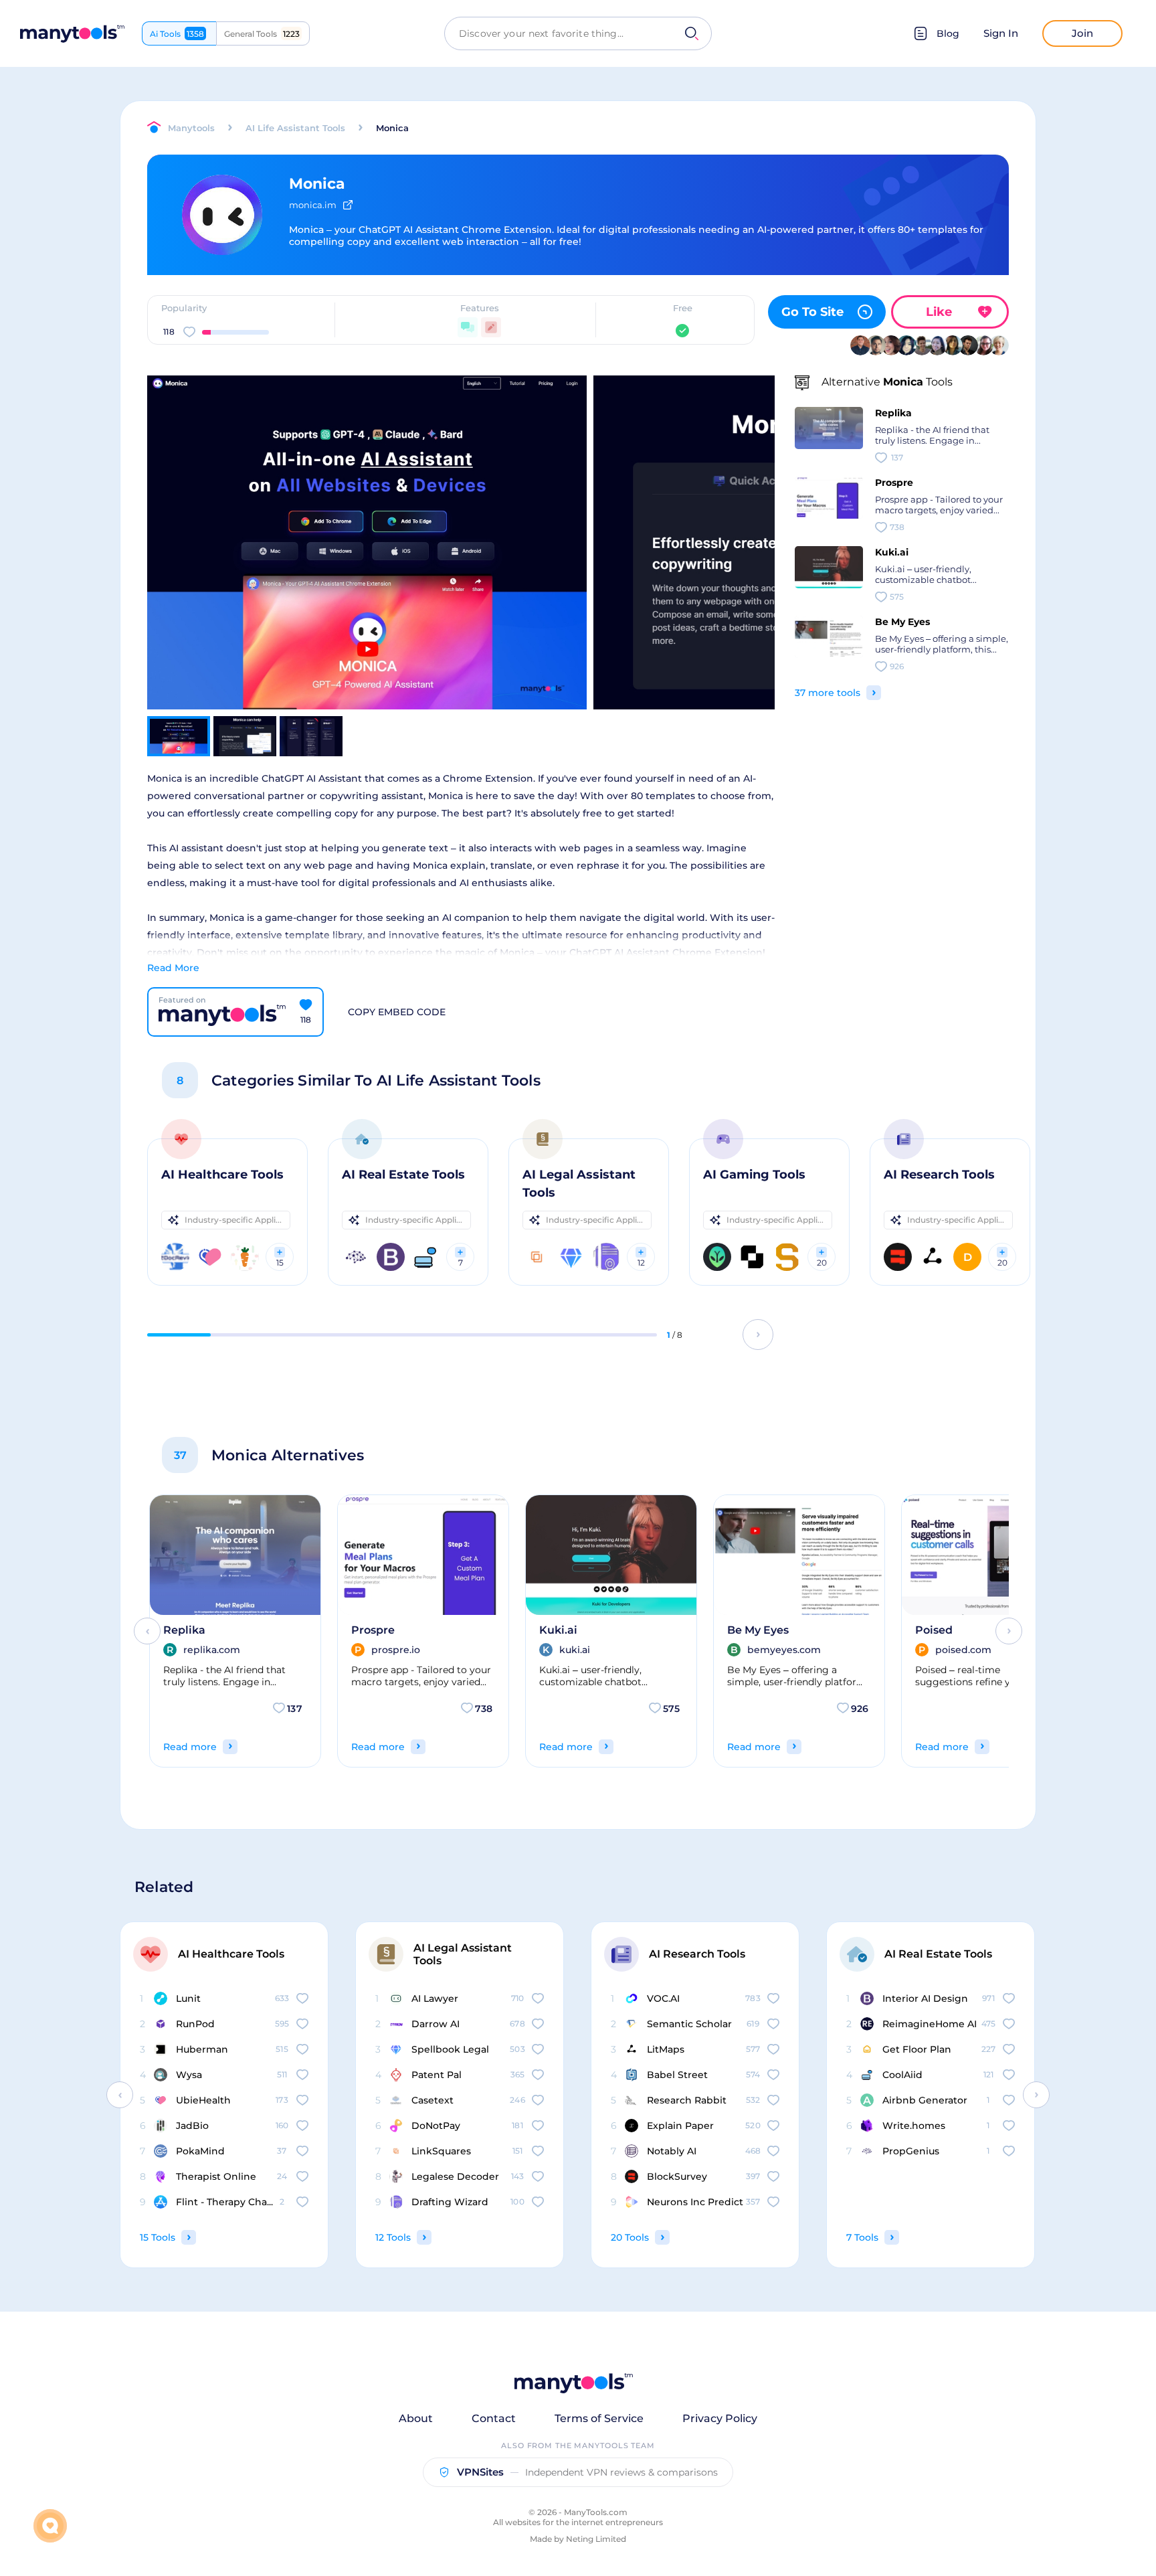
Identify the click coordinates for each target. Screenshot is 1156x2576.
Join (1082, 33)
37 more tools (828, 693)
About (416, 2418)
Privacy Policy (720, 2418)
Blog (948, 33)
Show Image (365, 566)
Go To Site (812, 312)
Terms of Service (599, 2418)
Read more (190, 1747)
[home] (72, 34)
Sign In (1001, 33)
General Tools (262, 34)
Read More (173, 968)
